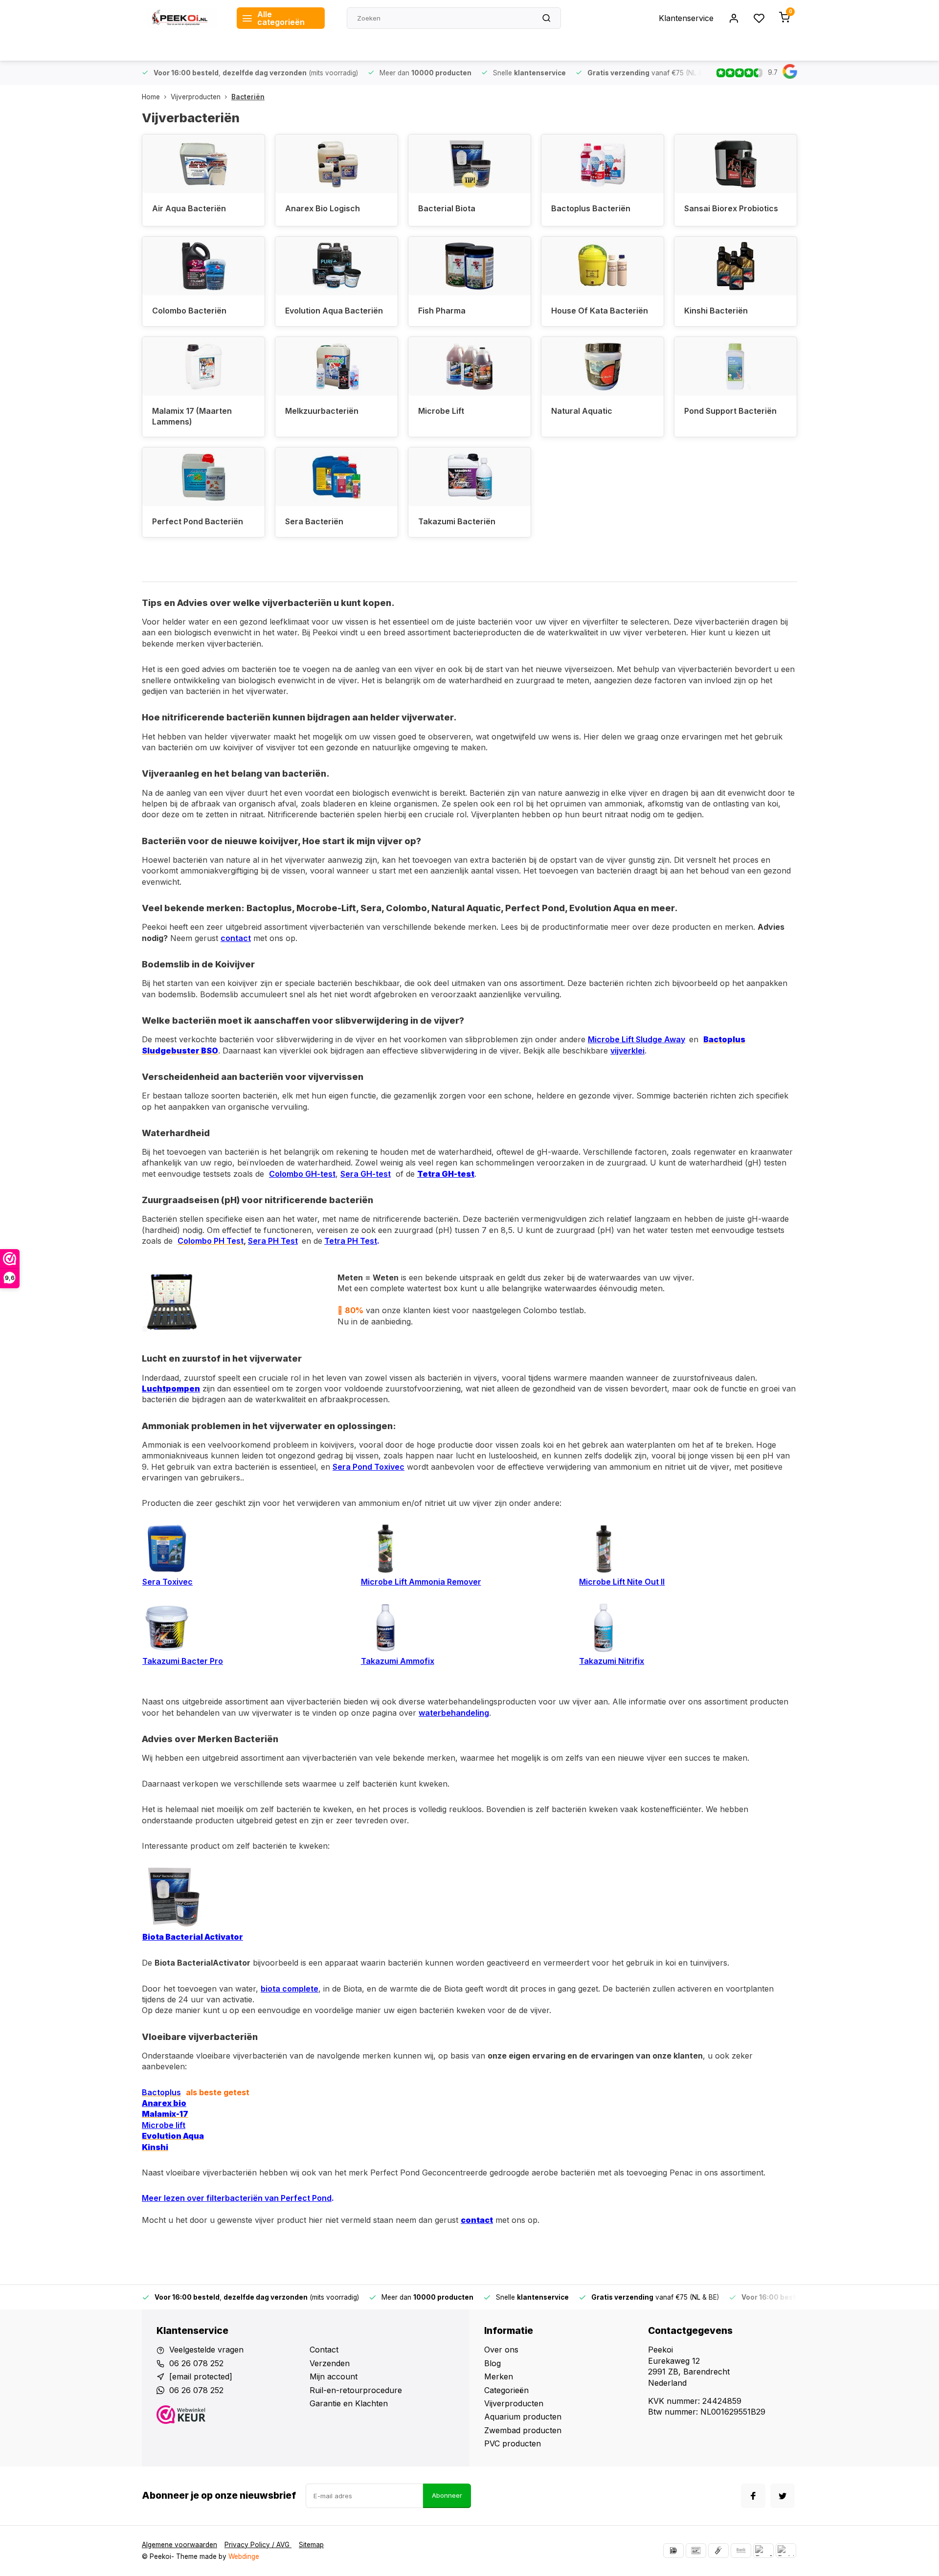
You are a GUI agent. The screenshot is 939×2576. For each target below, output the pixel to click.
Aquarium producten (523, 2417)
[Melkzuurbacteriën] (336, 366)
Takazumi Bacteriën (457, 521)
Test (288, 1241)
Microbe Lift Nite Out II (622, 1582)
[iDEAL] (673, 2551)
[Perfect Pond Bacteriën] (203, 477)
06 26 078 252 (196, 2363)
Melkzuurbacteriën (322, 411)
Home (151, 97)
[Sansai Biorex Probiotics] (736, 164)
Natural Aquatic (582, 411)
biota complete (290, 1989)
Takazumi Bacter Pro (183, 1661)
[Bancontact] (696, 2551)
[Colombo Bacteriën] (203, 266)
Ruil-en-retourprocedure (356, 2390)
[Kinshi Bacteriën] (736, 266)
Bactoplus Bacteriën (591, 208)
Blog (492, 2363)
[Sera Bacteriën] (336, 477)
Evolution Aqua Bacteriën (334, 311)
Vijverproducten (196, 97)
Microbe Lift (441, 411)
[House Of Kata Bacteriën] (603, 266)
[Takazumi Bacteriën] (469, 477)
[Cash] (718, 2551)
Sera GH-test (366, 1174)
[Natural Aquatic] (603, 366)
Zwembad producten (523, 2430)
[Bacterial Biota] (469, 164)
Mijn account (334, 2376)
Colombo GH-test (302, 1174)
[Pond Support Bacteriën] (736, 366)
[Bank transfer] (741, 2551)
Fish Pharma (442, 311)
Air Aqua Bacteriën (189, 208)
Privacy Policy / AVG (258, 2545)
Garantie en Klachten (349, 2403)
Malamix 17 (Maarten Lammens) (192, 416)
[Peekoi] (182, 18)
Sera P (260, 1241)
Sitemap (311, 2545)
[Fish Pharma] (469, 266)
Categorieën (506, 2390)
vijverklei (627, 1051)
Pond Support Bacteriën (730, 411)
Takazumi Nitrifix (612, 1661)
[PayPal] (763, 2551)
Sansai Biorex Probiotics (731, 208)
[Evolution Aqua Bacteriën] (336, 266)
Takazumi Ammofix (398, 1661)
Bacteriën (248, 97)
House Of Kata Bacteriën (600, 311)
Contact (324, 2350)
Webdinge (244, 2556)
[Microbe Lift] (469, 366)
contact (236, 938)
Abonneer (447, 2495)
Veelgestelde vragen (206, 2350)
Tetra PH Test (351, 1241)
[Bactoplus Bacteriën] (603, 164)
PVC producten (513, 2443)
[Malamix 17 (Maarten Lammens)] (203, 366)
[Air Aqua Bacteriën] (203, 164)
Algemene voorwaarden (179, 2545)
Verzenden (330, 2363)
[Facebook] (753, 2496)
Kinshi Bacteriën (716, 311)
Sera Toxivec (168, 1582)
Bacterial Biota (447, 208)
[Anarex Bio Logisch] (336, 164)
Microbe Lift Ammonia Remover (421, 1582)
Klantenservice (686, 18)
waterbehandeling (454, 1713)
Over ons (501, 2350)
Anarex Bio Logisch (323, 208)
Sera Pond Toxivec (369, 1467)
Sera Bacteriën (314, 521)
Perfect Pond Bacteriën (198, 521)
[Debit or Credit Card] (786, 2551)
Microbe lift (164, 2125)
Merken (499, 2376)
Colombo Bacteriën (189, 311)
